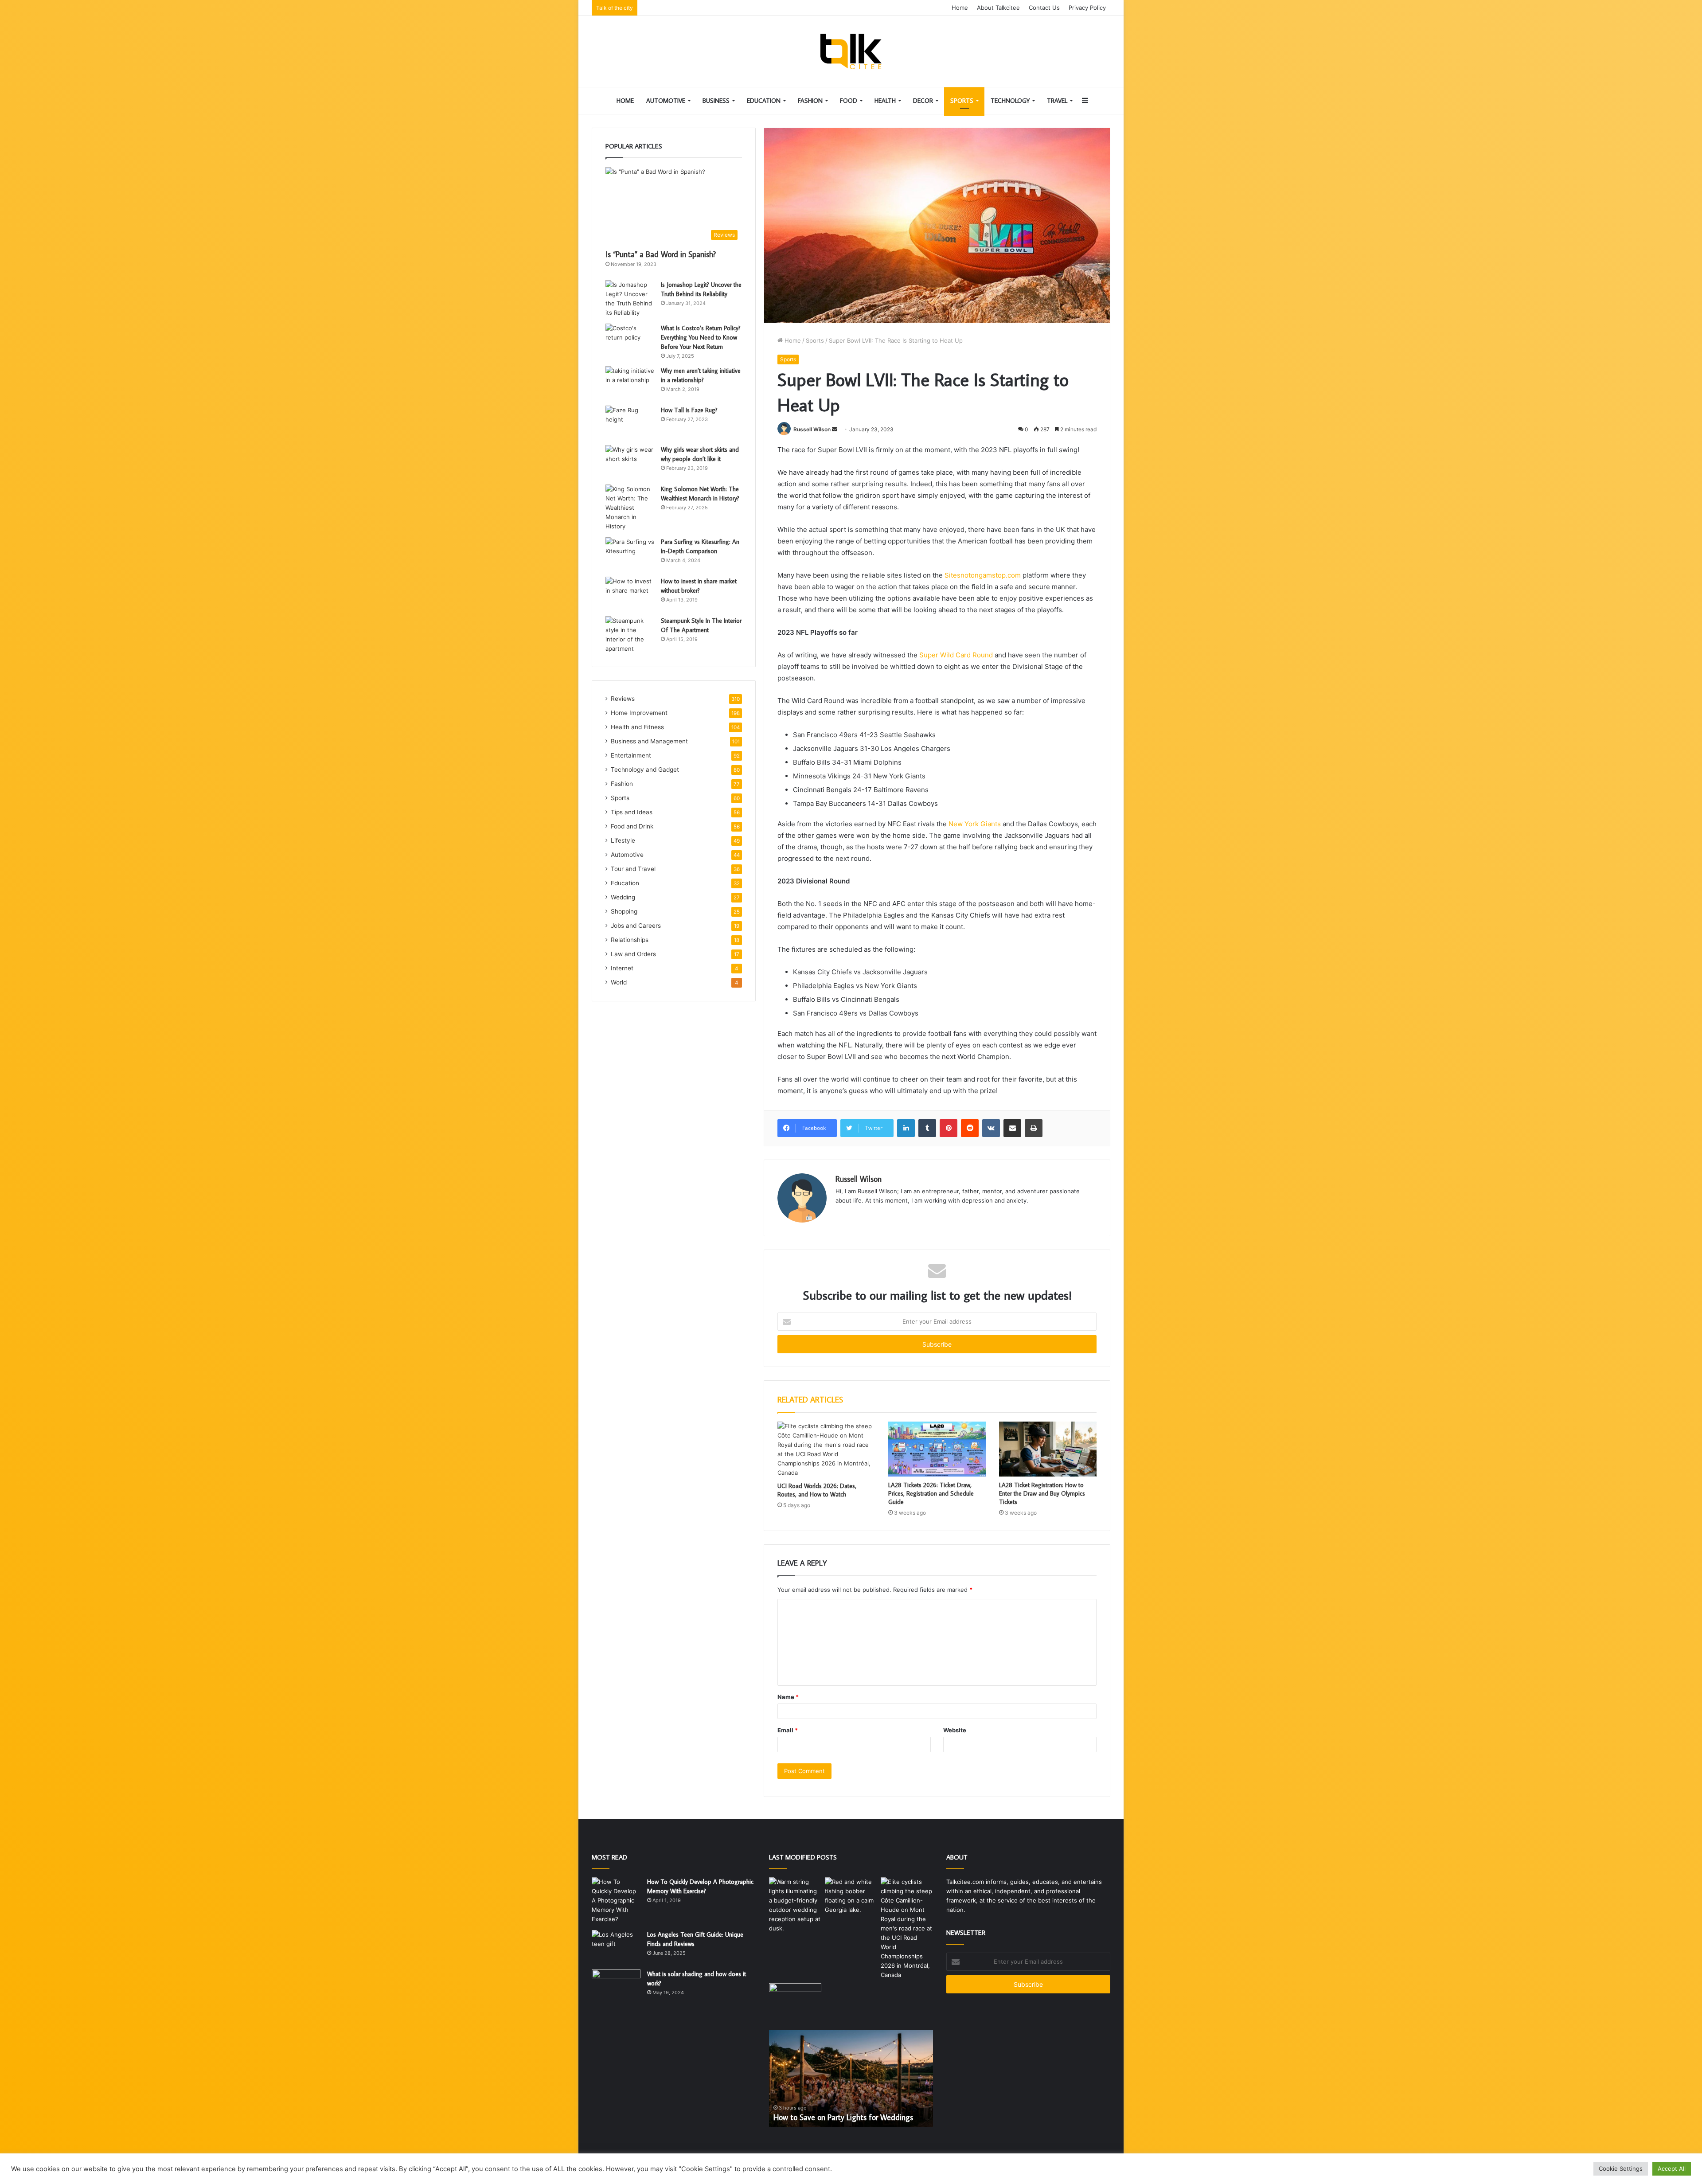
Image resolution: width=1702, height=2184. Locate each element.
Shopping (624, 911)
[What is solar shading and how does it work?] (616, 1986)
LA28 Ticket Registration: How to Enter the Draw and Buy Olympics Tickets (1042, 1493)
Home (960, 8)
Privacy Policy (1087, 8)
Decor (923, 101)
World (619, 982)
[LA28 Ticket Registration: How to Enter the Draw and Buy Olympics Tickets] (1048, 1449)
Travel (1057, 101)
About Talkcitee (998, 8)
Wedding (623, 897)
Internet (622, 968)
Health (885, 101)
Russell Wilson (812, 429)
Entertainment (631, 755)
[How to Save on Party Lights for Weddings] (795, 1905)
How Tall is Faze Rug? (689, 410)
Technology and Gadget (645, 770)
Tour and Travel (633, 869)
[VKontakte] (991, 1128)
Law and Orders (633, 954)
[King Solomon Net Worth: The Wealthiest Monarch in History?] (630, 508)
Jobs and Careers (636, 926)
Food (849, 101)
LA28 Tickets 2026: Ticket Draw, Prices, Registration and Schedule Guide (931, 1493)
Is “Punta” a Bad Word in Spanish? (661, 254)
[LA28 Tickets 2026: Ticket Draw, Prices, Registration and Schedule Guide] (937, 1449)
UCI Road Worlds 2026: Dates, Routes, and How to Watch (817, 1490)
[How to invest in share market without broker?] (630, 593)
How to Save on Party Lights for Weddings (843, 2117)
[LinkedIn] (906, 1128)
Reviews (623, 699)
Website (955, 1730)
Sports (962, 101)
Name (788, 1697)
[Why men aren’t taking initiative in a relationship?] (630, 383)
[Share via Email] (1012, 1128)
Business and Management (649, 741)
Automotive (666, 101)
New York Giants (975, 824)
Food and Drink (632, 826)
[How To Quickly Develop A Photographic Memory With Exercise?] (616, 1901)
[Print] (1034, 1128)
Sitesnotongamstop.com (983, 575)
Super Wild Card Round (956, 655)
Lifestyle (623, 840)
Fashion (810, 101)
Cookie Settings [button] (1621, 2168)
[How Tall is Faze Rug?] (630, 422)
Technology (1010, 101)
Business (716, 101)
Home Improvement (639, 713)
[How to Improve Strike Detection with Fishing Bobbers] (851, 1896)
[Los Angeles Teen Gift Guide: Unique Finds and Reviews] (616, 1947)
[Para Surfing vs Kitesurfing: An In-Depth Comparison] (630, 554)
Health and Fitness (637, 727)
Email (788, 1730)
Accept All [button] (1672, 2168)
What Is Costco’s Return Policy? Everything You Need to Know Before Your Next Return (701, 337)
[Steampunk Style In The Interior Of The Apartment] (630, 635)
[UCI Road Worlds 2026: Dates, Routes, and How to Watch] (826, 1449)
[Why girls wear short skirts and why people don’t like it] (630, 462)
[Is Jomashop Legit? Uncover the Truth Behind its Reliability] (630, 299)
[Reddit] (970, 1128)
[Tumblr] (927, 1128)
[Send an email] (835, 429)
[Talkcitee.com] (851, 51)
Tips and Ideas (632, 812)
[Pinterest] (949, 1128)
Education (764, 101)
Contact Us (1044, 8)
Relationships (630, 940)
